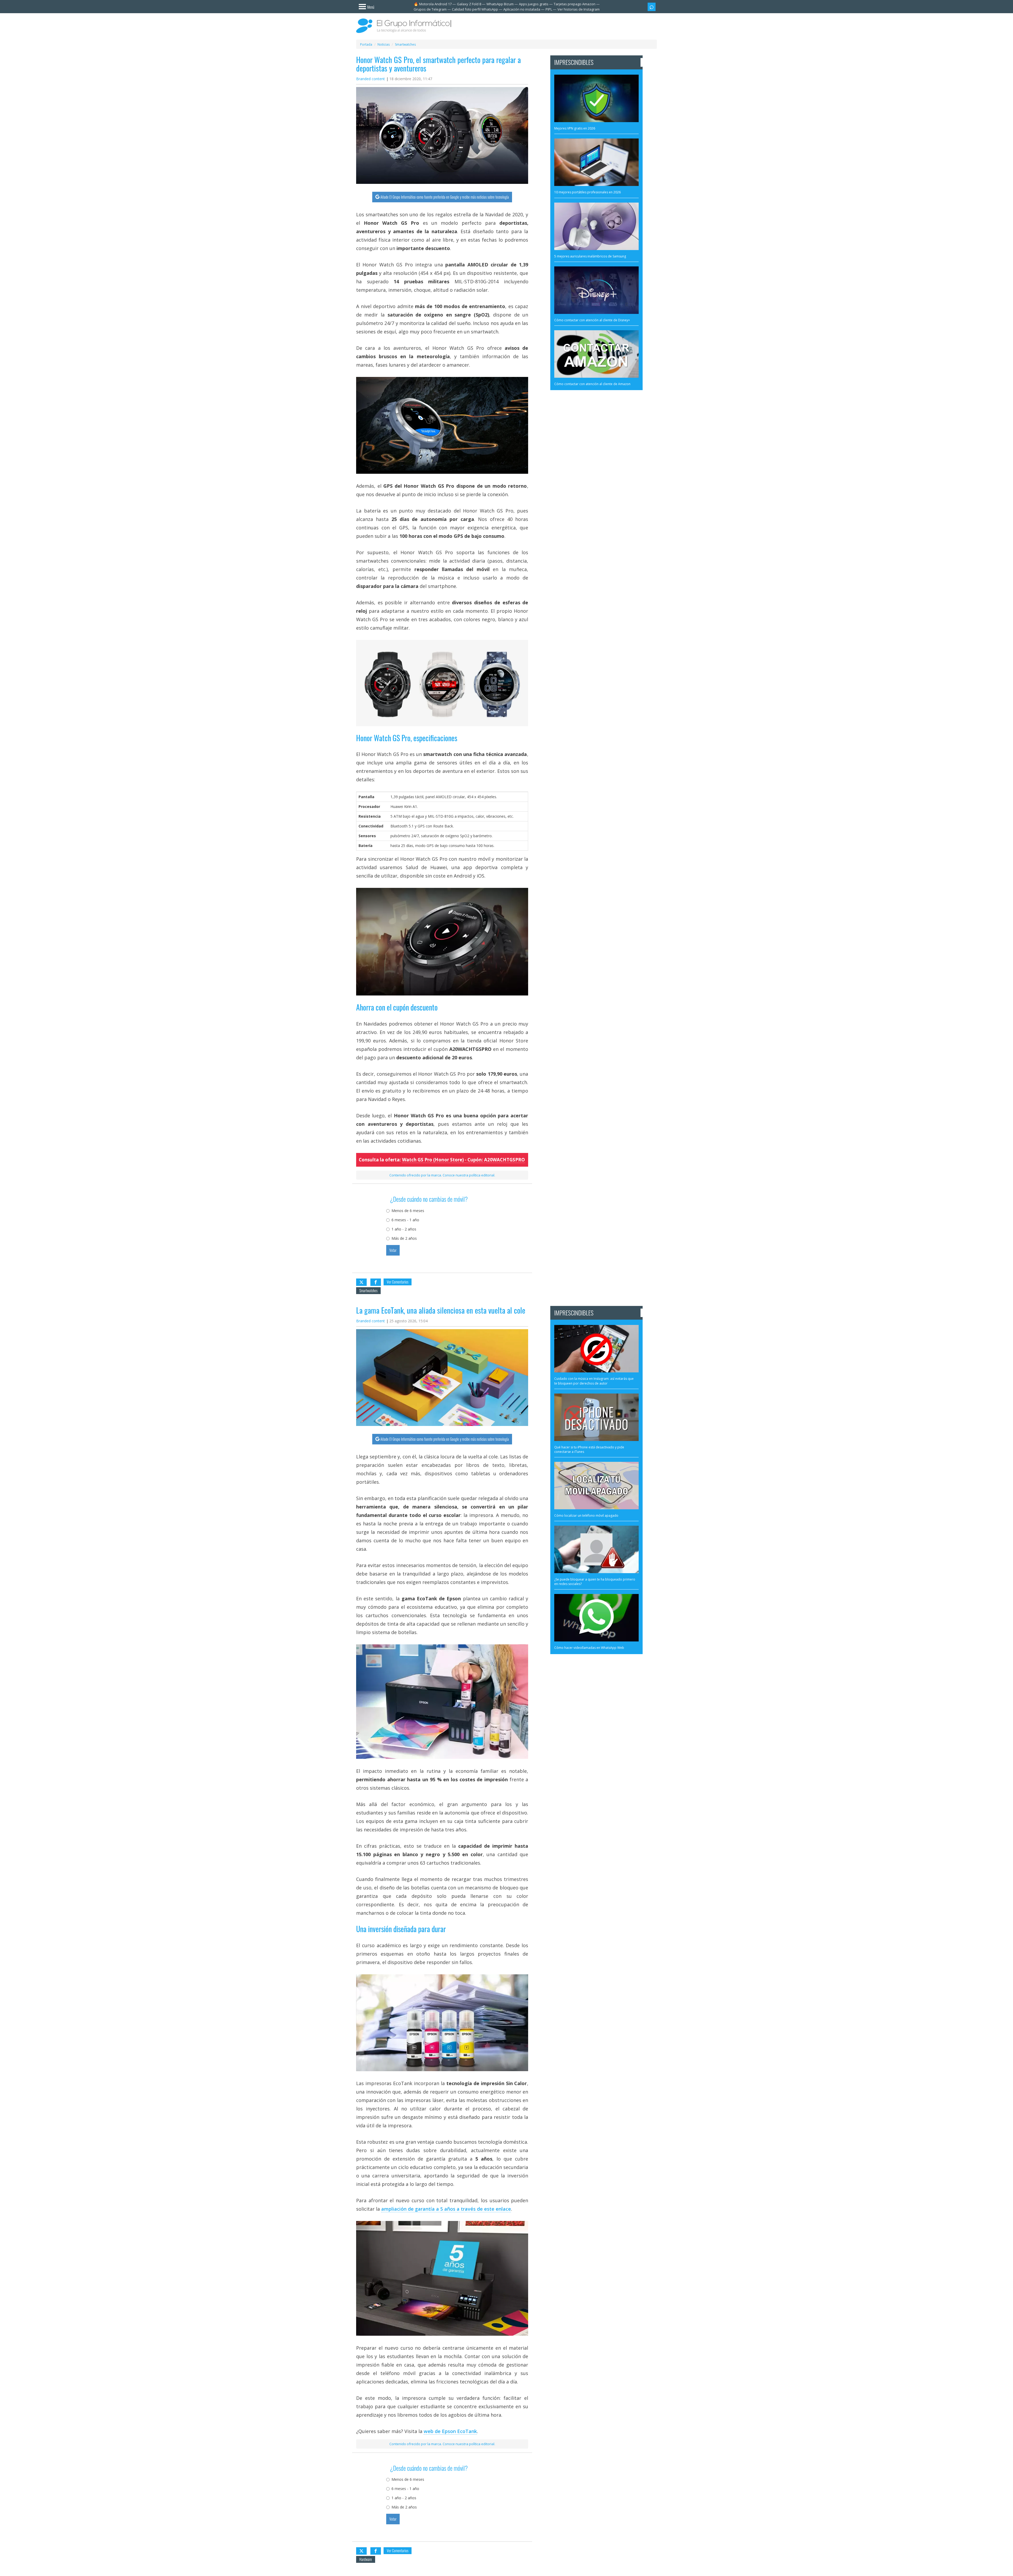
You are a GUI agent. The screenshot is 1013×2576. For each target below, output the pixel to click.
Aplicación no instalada (522, 9)
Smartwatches (368, 1291)
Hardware (366, 2559)
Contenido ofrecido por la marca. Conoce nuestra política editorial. (442, 1175)
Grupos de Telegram (430, 9)
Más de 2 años (404, 1238)
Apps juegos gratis (534, 4)
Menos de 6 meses (408, 1211)
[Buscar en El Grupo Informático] (652, 7)
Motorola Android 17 (435, 4)
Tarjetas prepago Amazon (575, 4)
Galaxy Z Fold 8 (469, 4)
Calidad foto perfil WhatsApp (475, 9)
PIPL (549, 9)
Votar (393, 1250)
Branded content (371, 79)
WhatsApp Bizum (500, 4)
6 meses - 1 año (405, 1220)
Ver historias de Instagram (579, 9)
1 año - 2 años (404, 1229)
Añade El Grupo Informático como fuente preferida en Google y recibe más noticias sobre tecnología (445, 197)
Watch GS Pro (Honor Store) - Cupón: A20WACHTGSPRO (464, 1160)
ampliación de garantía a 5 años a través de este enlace (446, 2209)
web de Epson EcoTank (450, 2431)
